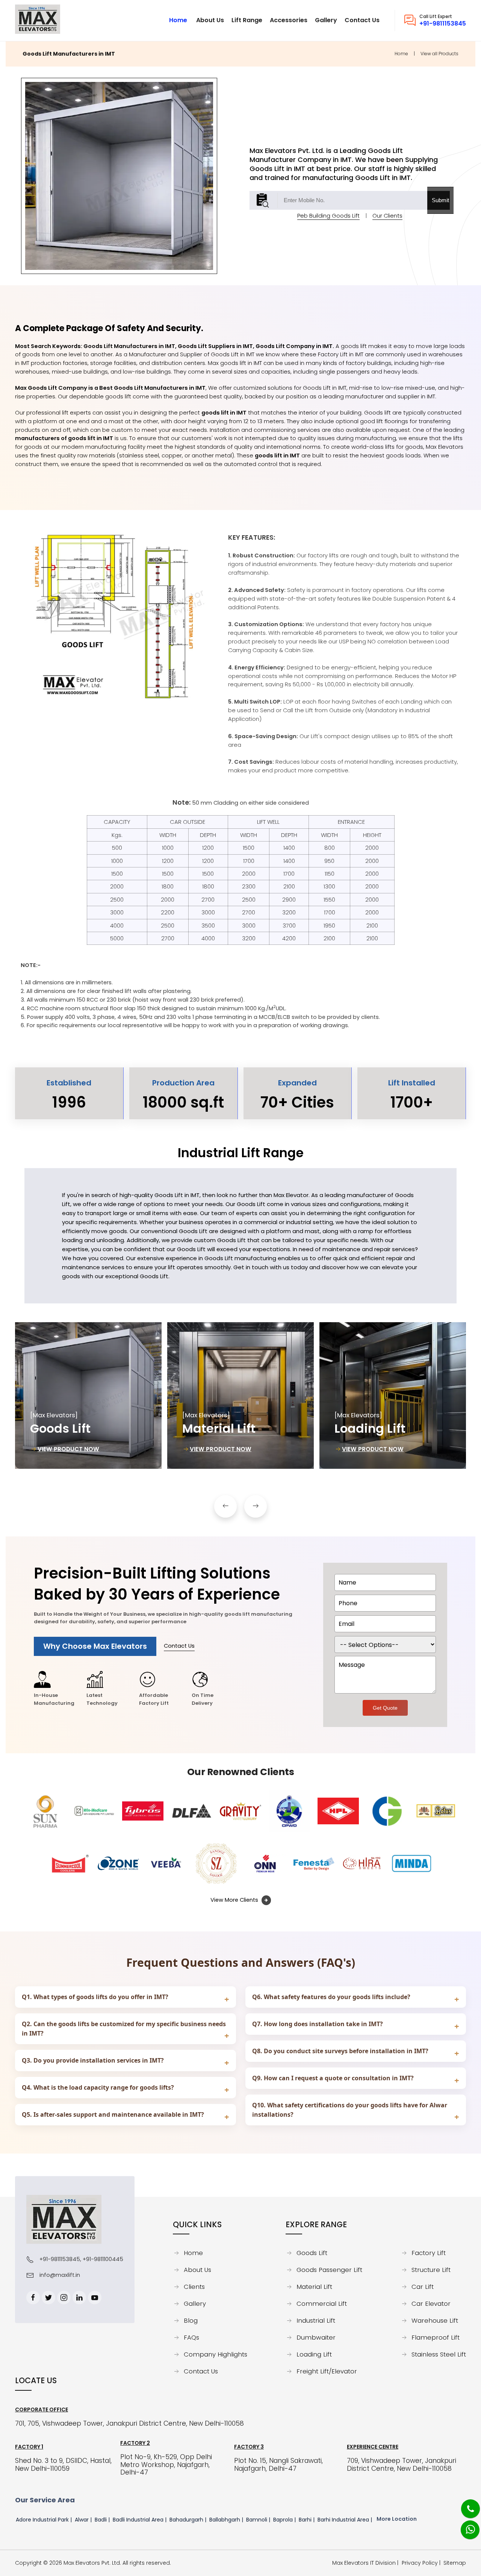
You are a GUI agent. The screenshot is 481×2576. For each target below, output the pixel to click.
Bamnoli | (259, 2520)
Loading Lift (314, 2355)
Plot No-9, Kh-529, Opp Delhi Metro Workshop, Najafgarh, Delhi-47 (166, 2465)
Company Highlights (216, 2355)
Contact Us (179, 1646)
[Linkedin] (79, 2298)
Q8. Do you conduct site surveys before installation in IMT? (340, 2051)
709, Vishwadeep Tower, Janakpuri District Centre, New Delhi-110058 (402, 2465)
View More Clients (235, 1900)
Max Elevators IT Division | (367, 2563)
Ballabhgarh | (227, 2520)
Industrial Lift (316, 2321)
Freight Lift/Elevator (327, 2372)
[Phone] (464, 2504)
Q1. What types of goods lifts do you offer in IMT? (95, 1997)
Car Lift (423, 2287)
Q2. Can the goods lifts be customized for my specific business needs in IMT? (124, 2029)
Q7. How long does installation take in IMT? (318, 2024)
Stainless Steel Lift (439, 2355)
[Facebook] (33, 2298)
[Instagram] (64, 2298)
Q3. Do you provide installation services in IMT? (93, 2060)
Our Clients (387, 216)
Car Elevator (431, 2304)
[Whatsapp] (465, 2526)
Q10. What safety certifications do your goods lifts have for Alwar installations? (350, 2110)
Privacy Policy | (423, 2563)
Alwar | (84, 2520)
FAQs (191, 2338)
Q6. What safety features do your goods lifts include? (331, 1997)
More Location (397, 2519)
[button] (225, 1506)
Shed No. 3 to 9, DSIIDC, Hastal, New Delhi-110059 (63, 2465)
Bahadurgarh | (189, 2520)
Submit (440, 200)
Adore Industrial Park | (45, 2520)
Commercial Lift (322, 2304)
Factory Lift (429, 2253)
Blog (191, 2321)
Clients (194, 2287)
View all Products (439, 54)
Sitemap (455, 2563)
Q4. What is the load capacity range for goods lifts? (98, 2087)
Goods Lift (312, 2253)
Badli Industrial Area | (140, 2520)
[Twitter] (48, 2298)
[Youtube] (95, 2298)
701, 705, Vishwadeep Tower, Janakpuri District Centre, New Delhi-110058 (129, 2424)
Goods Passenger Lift (329, 2270)
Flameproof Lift (436, 2338)
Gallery (195, 2304)
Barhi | (307, 2520)
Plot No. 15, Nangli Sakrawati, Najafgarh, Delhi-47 (278, 2465)
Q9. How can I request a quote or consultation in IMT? (333, 2078)
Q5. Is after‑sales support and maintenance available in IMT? (113, 2114)
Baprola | (285, 2520)
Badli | (103, 2520)
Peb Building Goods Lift (328, 216)
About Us (197, 2270)
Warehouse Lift (435, 2321)
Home (401, 54)
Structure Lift (431, 2270)
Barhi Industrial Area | (346, 2520)
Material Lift (314, 2287)
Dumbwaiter (316, 2338)
